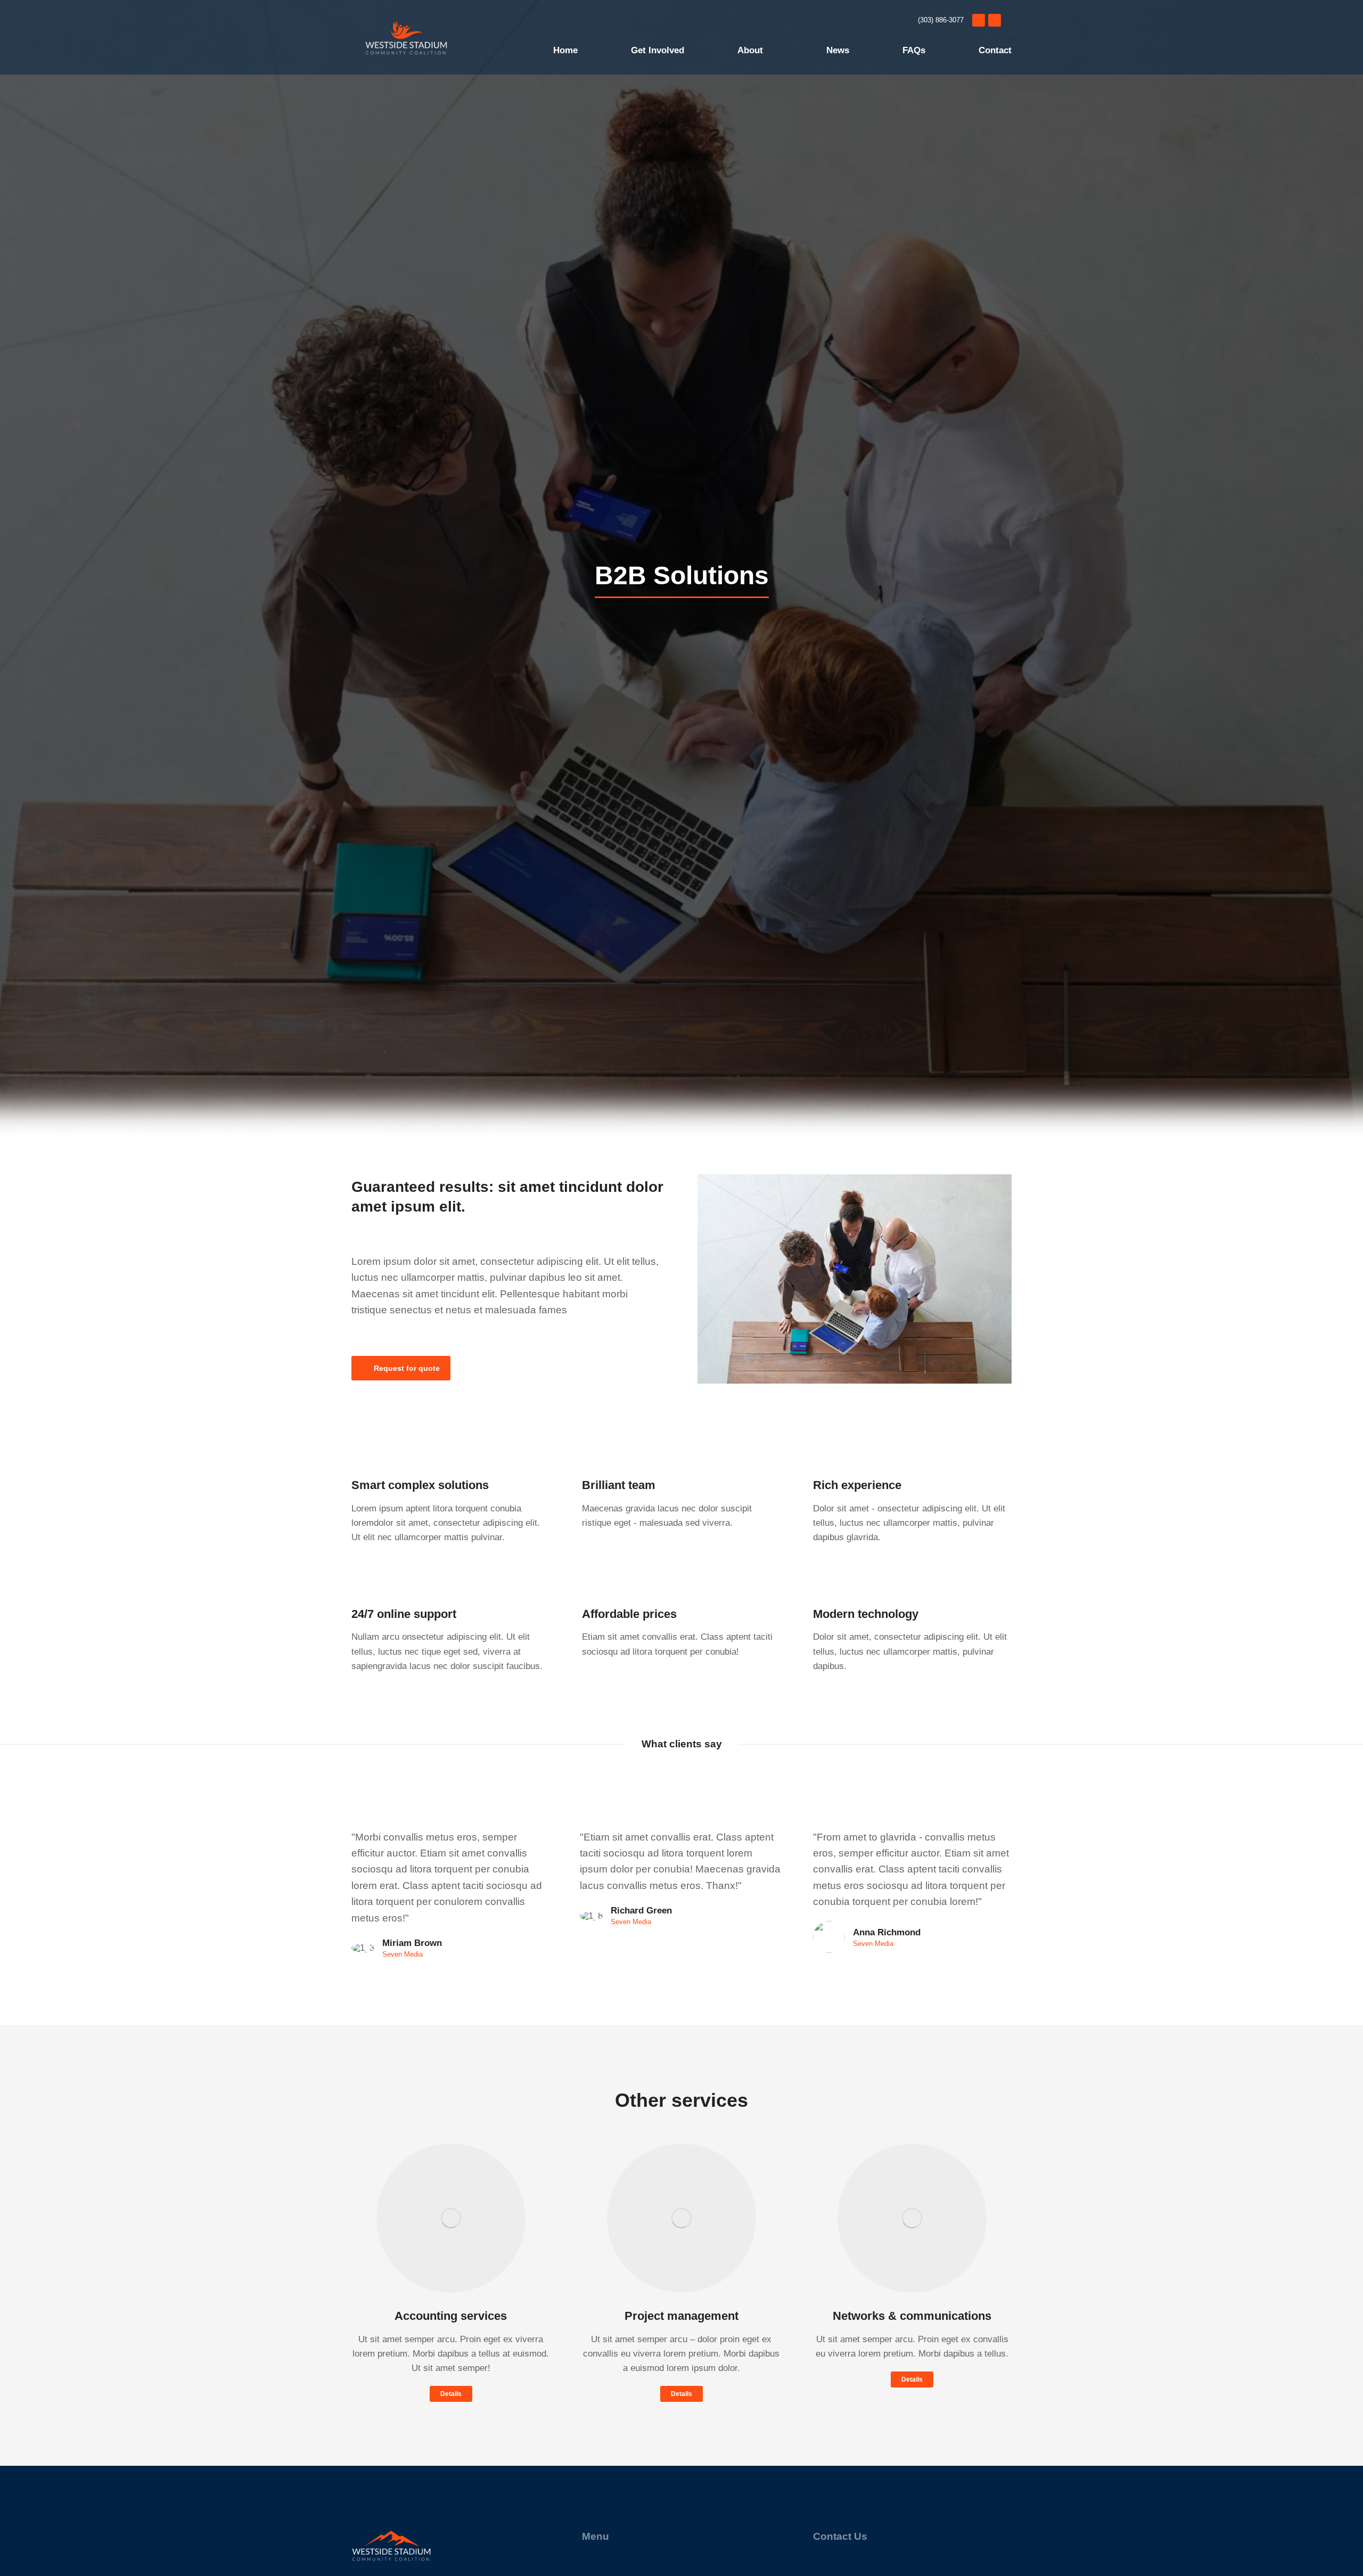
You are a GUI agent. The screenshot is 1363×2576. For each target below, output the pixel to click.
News (838, 50)
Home (565, 50)
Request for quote (407, 1368)
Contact (995, 50)
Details (451, 2394)
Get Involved (658, 50)
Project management (681, 2316)
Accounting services (451, 2316)
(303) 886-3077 (941, 20)
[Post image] (451, 2218)
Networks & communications (912, 2316)
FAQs (914, 50)
